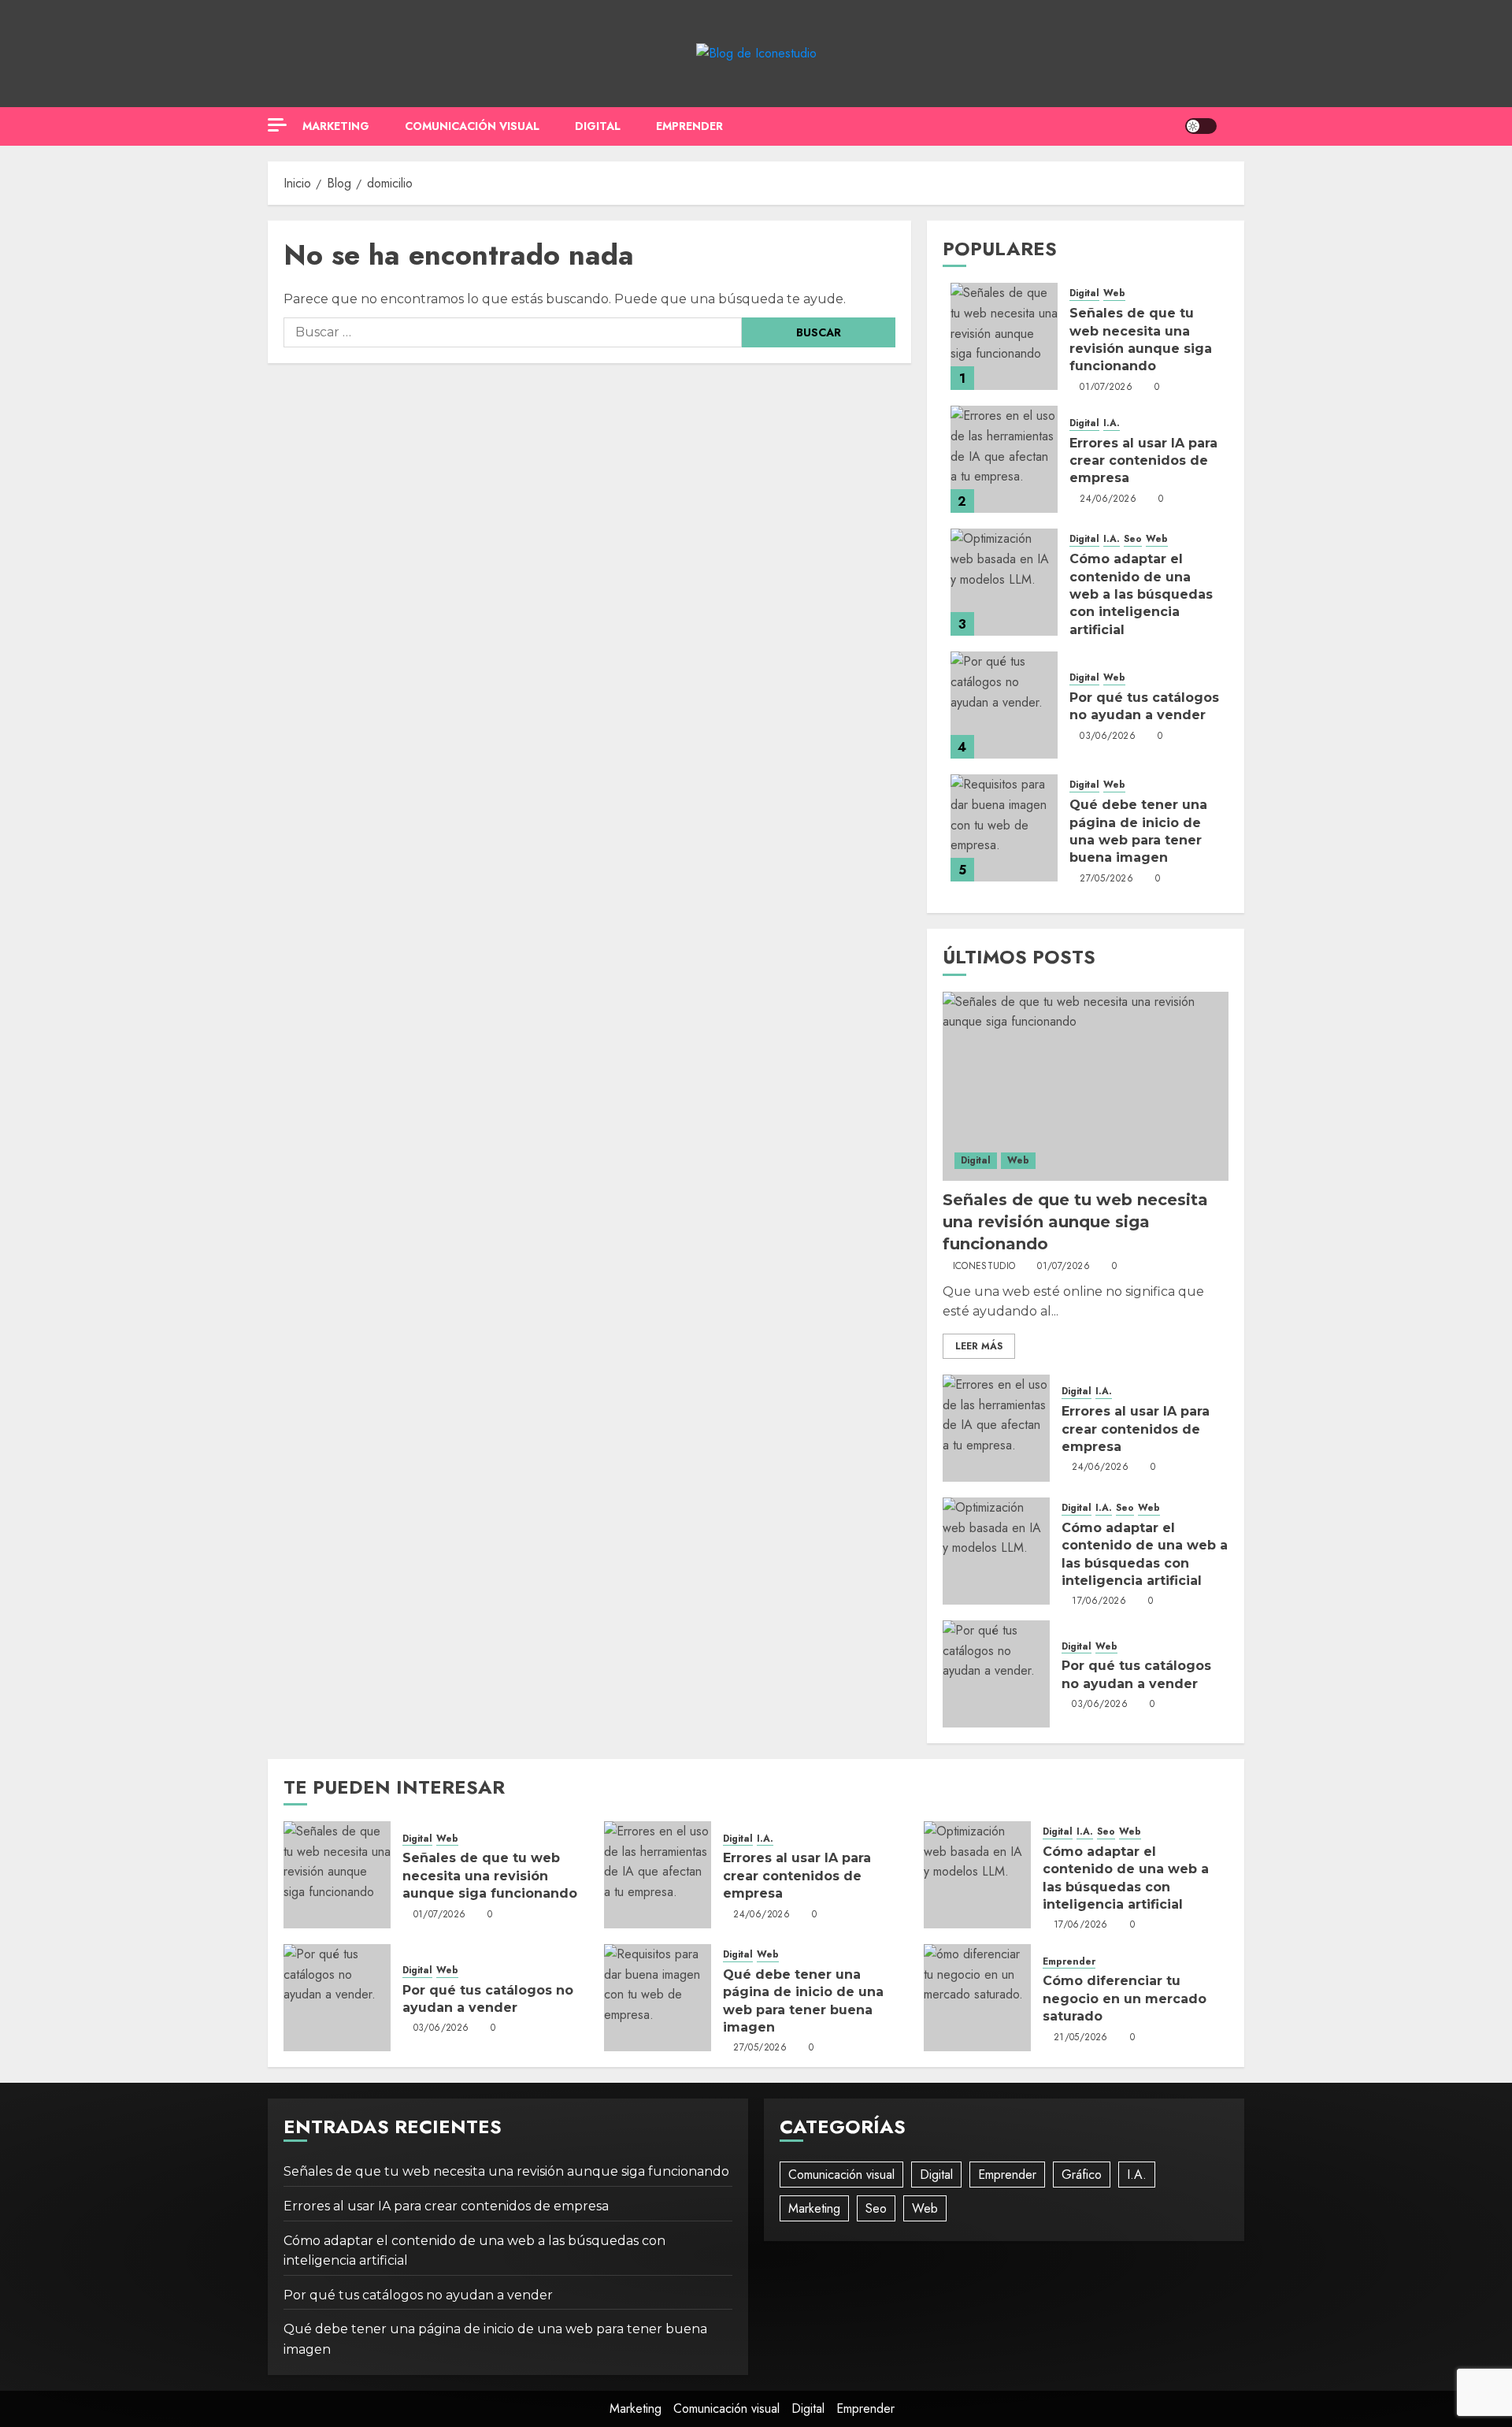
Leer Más (979, 1346)
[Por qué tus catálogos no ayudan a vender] (1004, 705)
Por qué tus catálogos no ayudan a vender (418, 2295)
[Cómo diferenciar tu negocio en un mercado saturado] (977, 1998)
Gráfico (1082, 2175)
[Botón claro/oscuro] (1201, 126)
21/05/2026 (1081, 2038)
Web (1114, 293)
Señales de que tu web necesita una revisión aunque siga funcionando (1075, 1222)
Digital (598, 126)
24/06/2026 (1108, 499)
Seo (1133, 539)
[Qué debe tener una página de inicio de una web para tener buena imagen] (1004, 828)
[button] (1234, 126)
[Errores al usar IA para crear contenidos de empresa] (1004, 459)
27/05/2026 (1106, 879)
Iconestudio (984, 1267)
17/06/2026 (1099, 1601)
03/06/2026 (1108, 737)
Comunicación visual (472, 126)
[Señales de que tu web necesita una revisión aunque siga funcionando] (1004, 336)
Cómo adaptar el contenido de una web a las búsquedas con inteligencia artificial (1141, 594)
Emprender (689, 126)
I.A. (1112, 423)
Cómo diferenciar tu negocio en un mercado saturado (1125, 1998)
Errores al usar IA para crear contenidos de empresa (1143, 461)
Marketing (336, 126)
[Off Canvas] (277, 125)
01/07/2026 (1106, 388)
